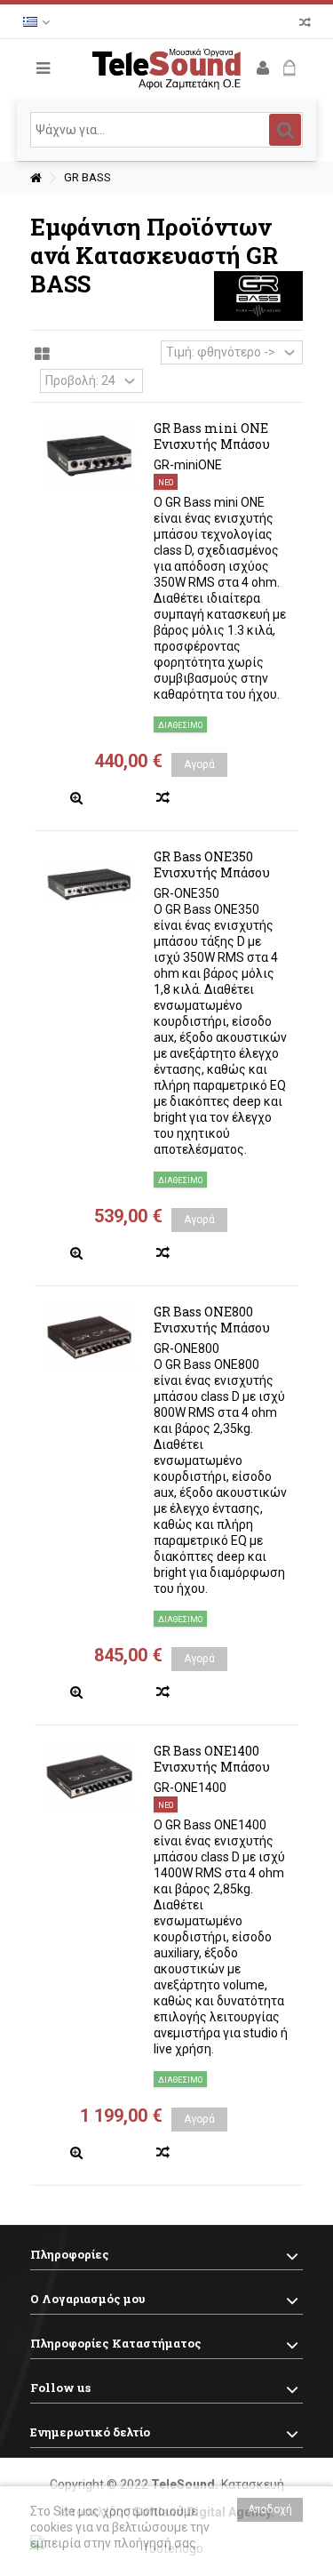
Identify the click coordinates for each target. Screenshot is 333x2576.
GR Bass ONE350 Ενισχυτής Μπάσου (212, 864)
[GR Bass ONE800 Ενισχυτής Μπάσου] (90, 1339)
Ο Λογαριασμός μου (87, 2299)
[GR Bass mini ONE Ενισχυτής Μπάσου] (90, 455)
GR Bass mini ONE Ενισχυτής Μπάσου (212, 436)
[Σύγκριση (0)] (305, 24)
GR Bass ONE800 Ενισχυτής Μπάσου (212, 1320)
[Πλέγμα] (42, 355)
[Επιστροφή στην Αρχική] (36, 178)
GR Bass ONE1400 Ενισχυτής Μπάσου (212, 1759)
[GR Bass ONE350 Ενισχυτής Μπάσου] (90, 884)
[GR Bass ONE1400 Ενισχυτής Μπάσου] (90, 1778)
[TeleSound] (167, 69)
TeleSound (183, 2484)
